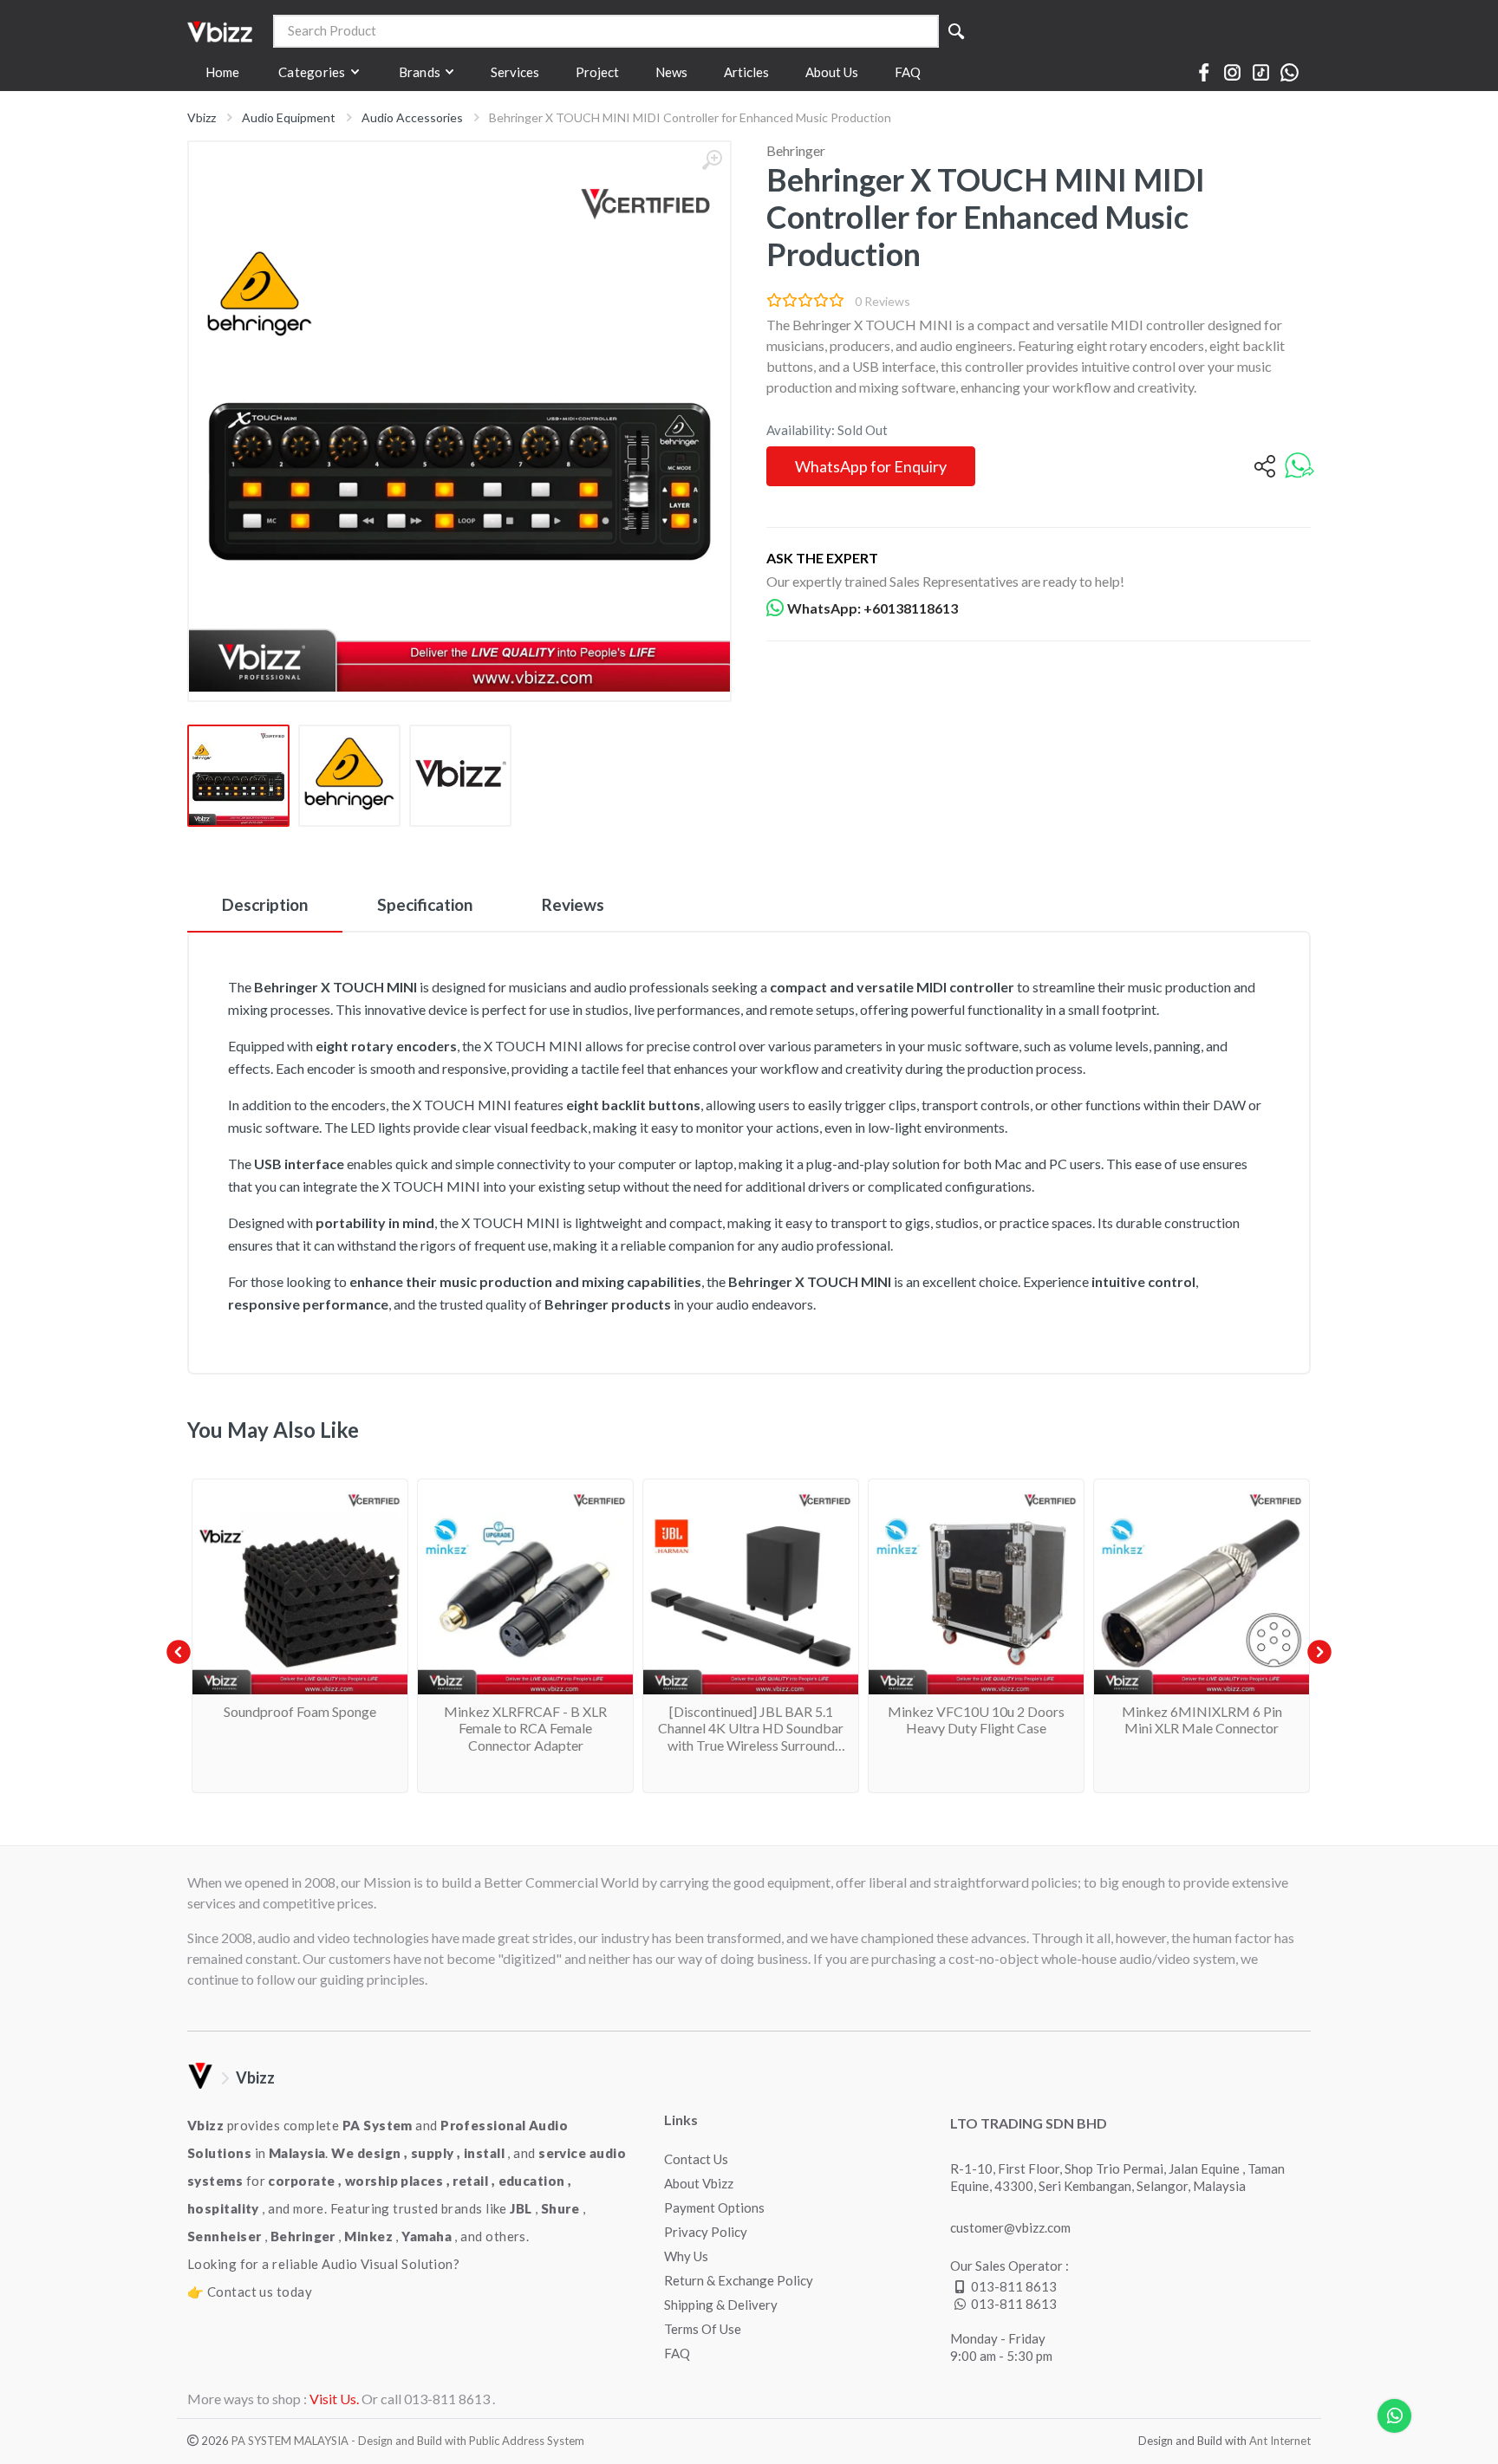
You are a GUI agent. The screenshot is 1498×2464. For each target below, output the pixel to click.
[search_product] (956, 31)
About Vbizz (699, 2183)
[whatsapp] (1299, 467)
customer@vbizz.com (1010, 2227)
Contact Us (696, 2159)
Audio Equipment (289, 117)
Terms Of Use (703, 2329)
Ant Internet (1280, 2441)
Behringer (796, 150)
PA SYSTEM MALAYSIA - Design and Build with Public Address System (408, 2441)
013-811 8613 (1014, 2286)
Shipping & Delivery (721, 2305)
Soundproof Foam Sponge (300, 1711)
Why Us (686, 2256)
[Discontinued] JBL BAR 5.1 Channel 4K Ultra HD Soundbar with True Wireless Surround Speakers (751, 1736)
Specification (425, 904)
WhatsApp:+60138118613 (873, 608)
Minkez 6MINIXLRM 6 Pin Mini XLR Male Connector (1202, 1720)
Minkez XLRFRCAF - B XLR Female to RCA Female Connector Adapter (525, 1728)
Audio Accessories (412, 117)
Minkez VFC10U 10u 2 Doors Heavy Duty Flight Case (976, 1720)
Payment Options (714, 2207)
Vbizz (202, 117)
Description (265, 904)
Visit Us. (334, 2399)
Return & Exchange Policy (739, 2280)
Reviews (573, 904)
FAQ (677, 2353)
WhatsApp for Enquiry (871, 466)
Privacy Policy (706, 2232)
